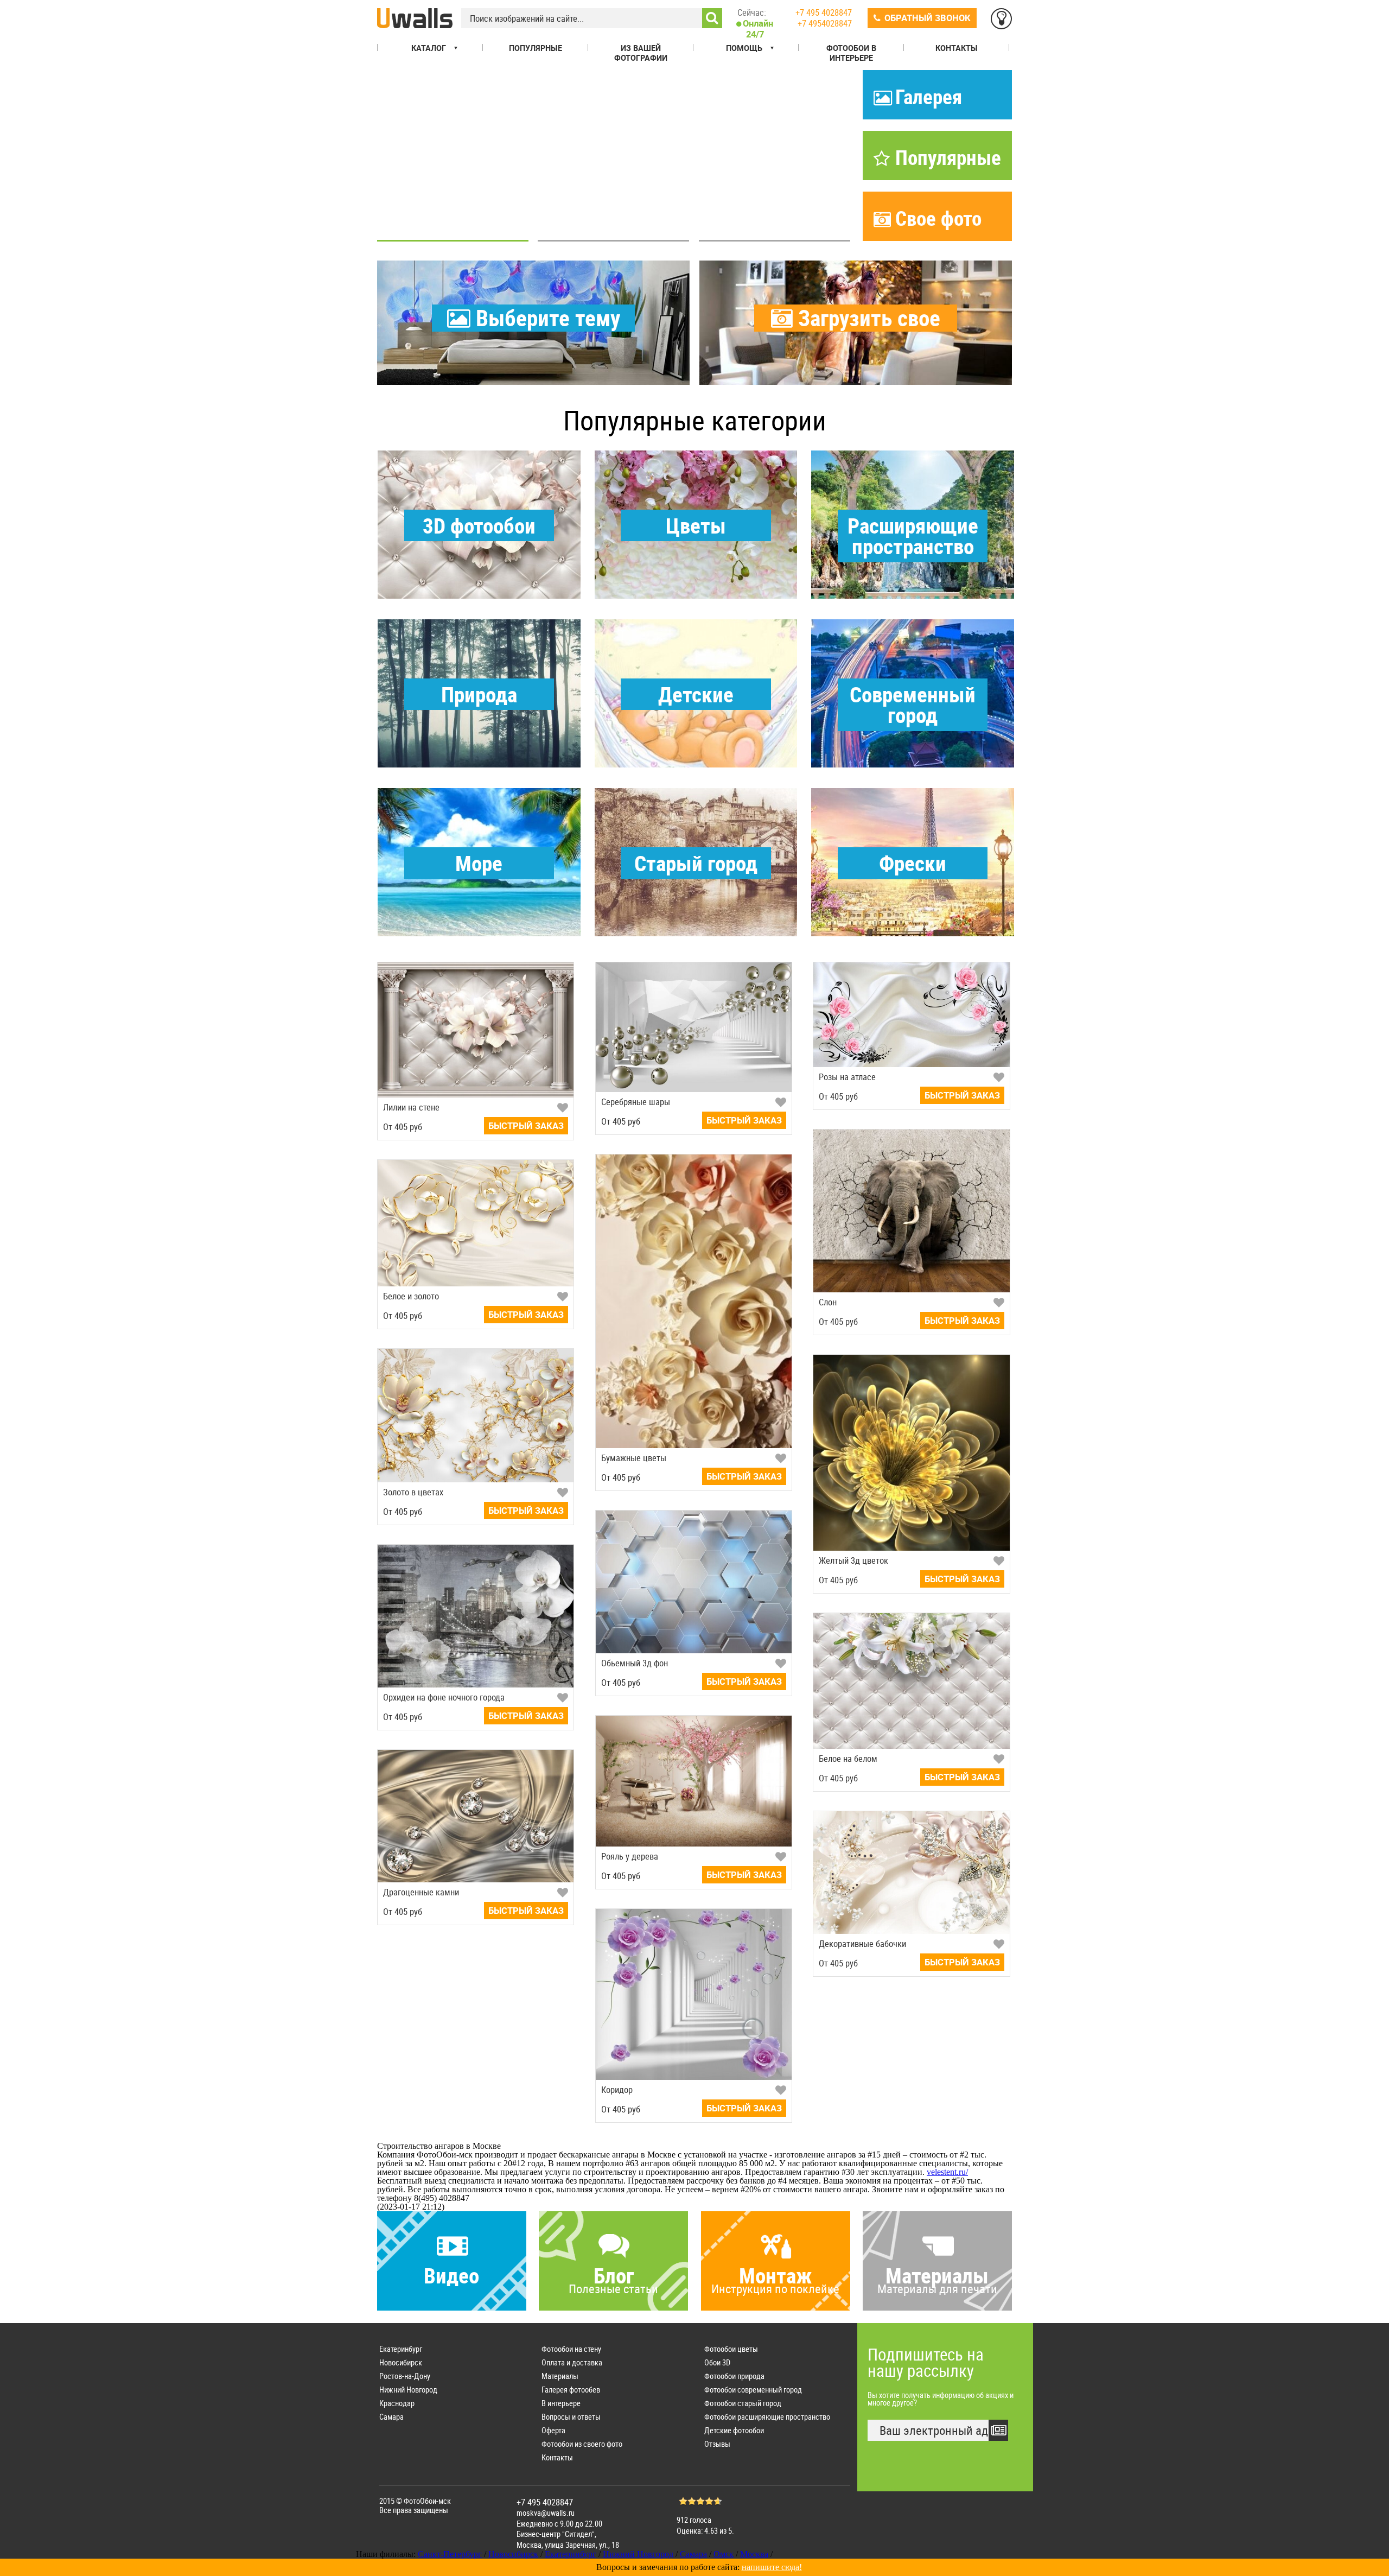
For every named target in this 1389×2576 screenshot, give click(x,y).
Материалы (560, 2376)
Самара (391, 2417)
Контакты (557, 2457)
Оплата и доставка (572, 2362)
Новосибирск (401, 2362)
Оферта (553, 2430)
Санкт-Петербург (450, 2554)
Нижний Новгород (408, 2390)
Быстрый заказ (526, 1126)
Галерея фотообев (571, 2390)
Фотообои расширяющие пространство (767, 2417)
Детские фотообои (734, 2430)
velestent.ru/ (947, 2172)
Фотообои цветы (731, 2349)
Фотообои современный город (753, 2390)
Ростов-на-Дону (405, 2376)
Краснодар (397, 2403)
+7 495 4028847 (824, 12)
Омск (724, 2554)
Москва (754, 2554)
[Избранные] (1001, 19)
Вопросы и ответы (571, 2417)
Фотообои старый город (743, 2403)
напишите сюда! (772, 2567)
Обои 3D (717, 2362)
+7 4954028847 (825, 23)
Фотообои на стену (571, 2349)
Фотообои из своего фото (582, 2444)
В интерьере (561, 2403)
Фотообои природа (734, 2376)
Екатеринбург (401, 2349)
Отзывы (717, 2444)
